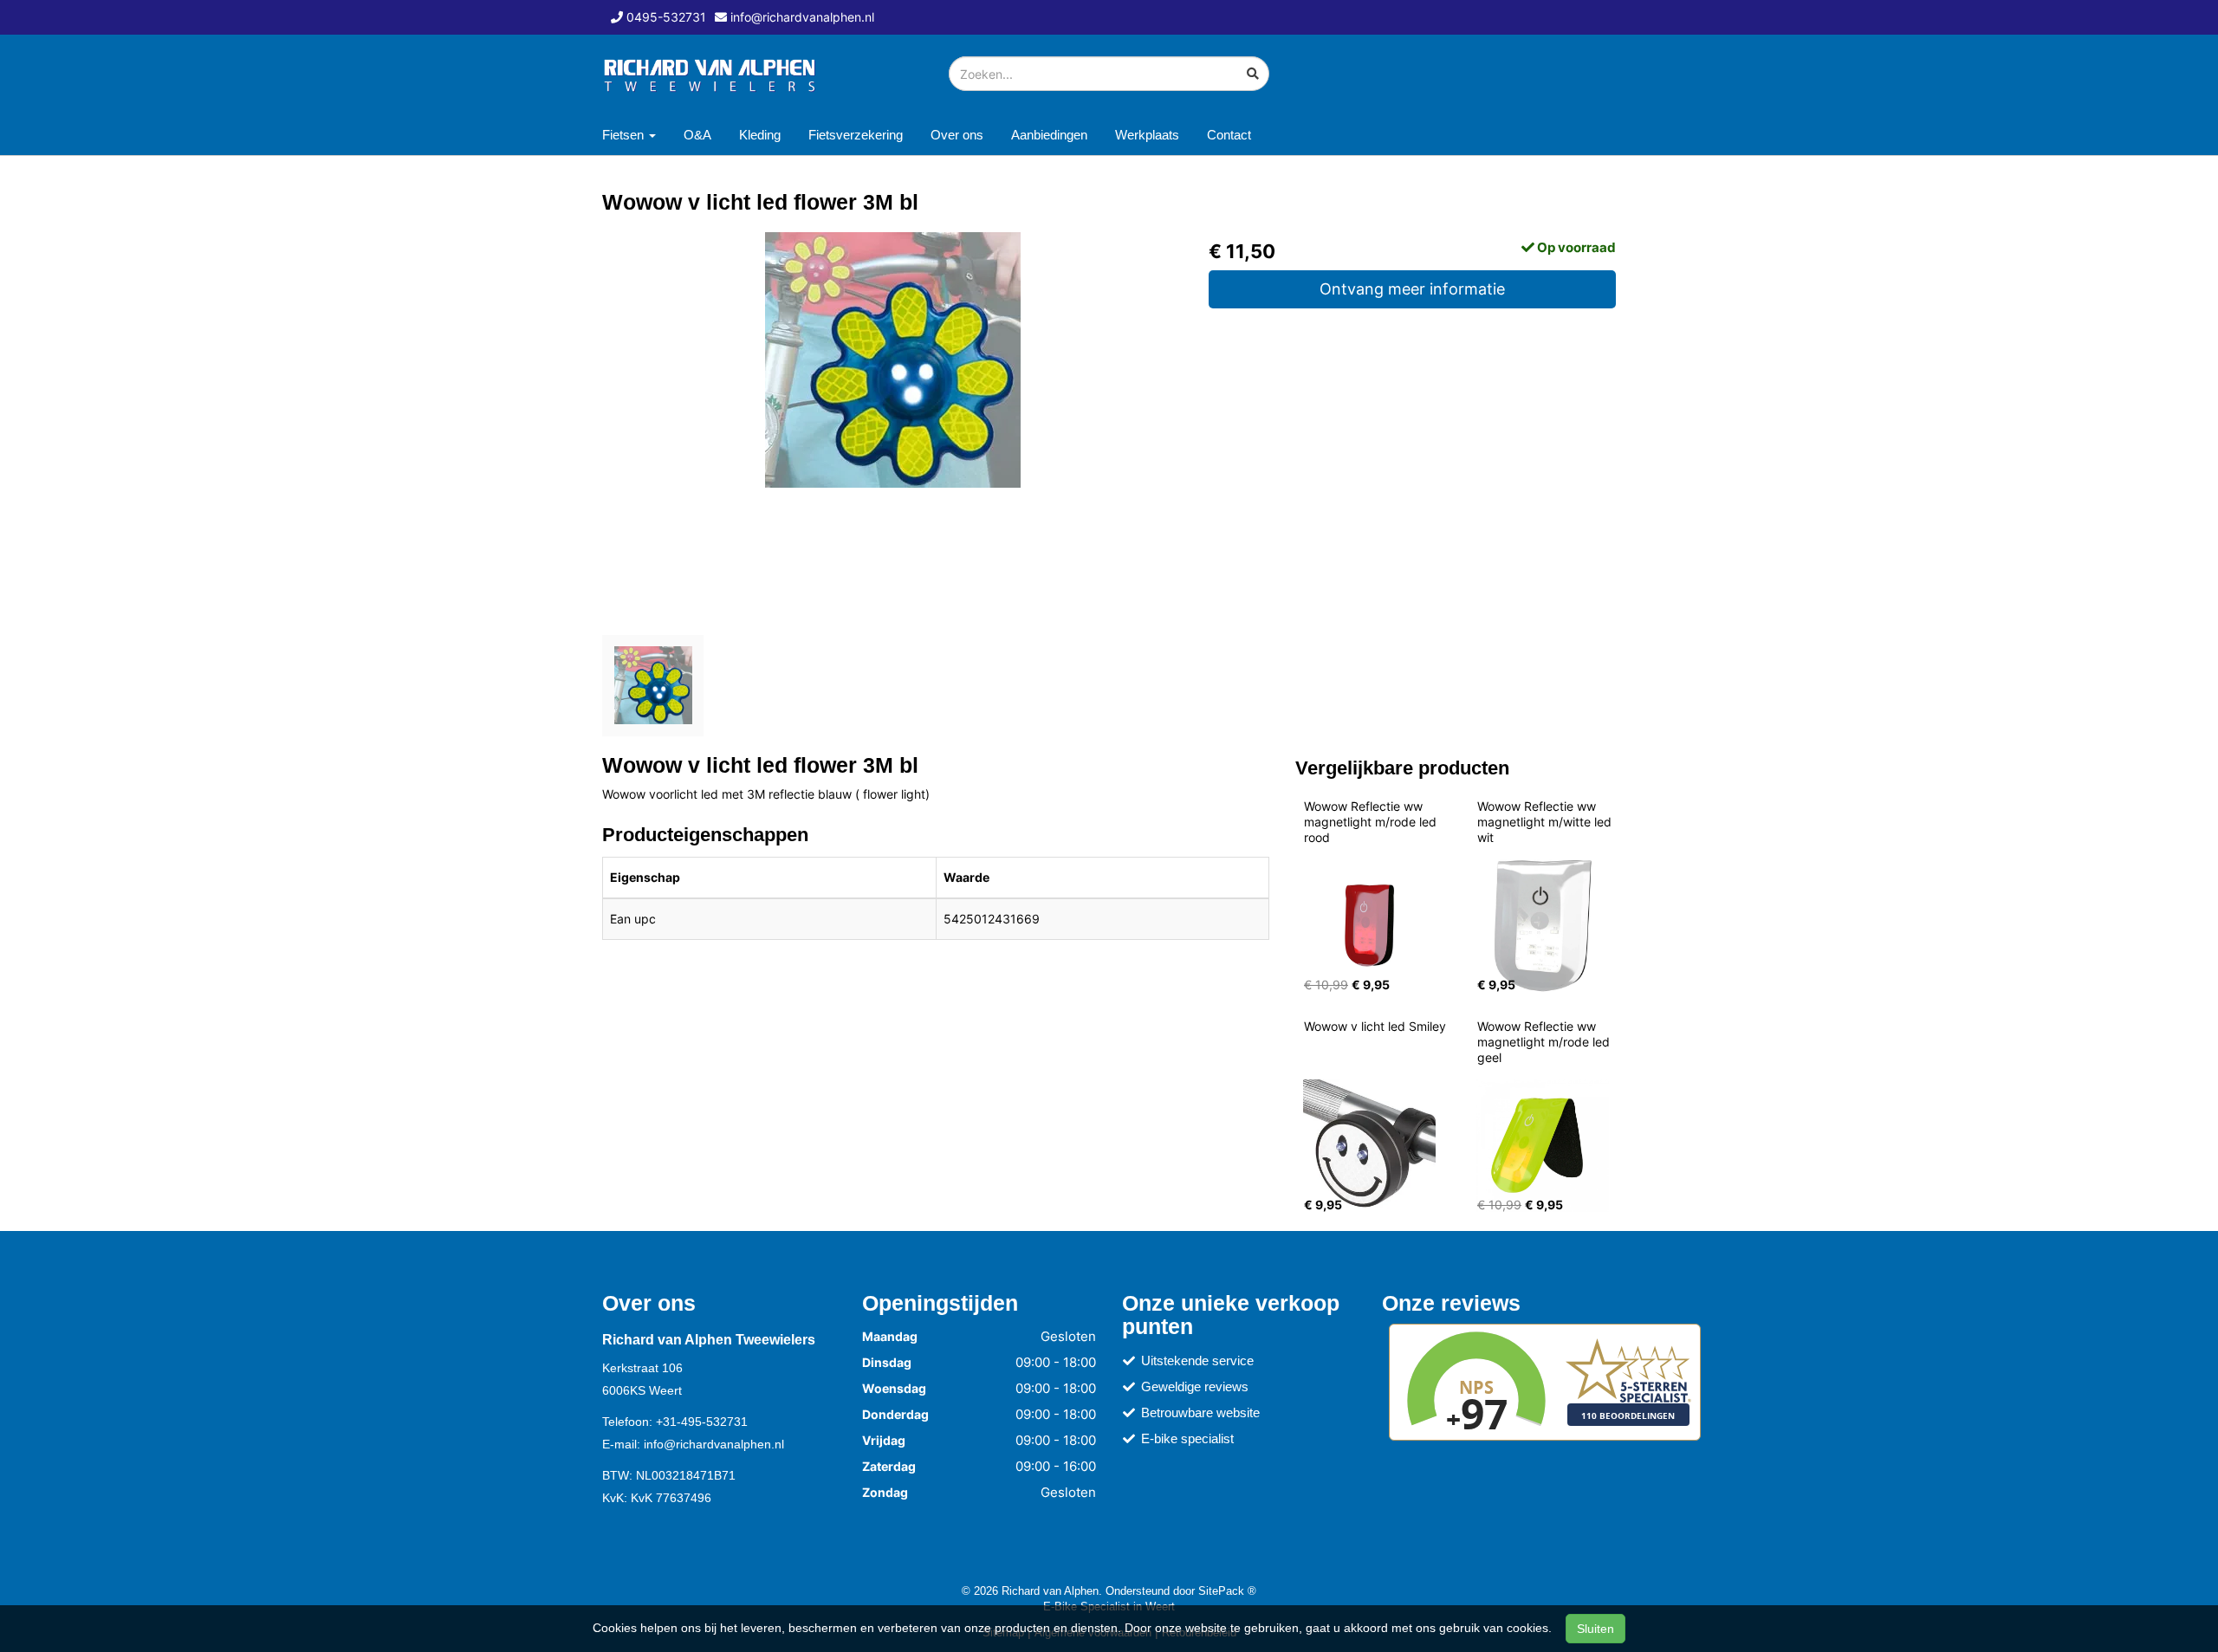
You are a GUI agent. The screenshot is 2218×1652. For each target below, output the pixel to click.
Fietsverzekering (856, 135)
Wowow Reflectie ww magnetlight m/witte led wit (1546, 822)
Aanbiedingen (1049, 135)
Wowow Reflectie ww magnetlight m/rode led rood (1372, 822)
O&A (697, 135)
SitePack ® (1227, 1590)
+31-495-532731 (702, 1422)
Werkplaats (1147, 135)
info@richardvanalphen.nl (714, 1444)
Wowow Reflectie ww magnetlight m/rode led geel (1545, 1042)
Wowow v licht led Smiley (1375, 1026)
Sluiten (1595, 1629)
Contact (1229, 135)
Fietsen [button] (625, 135)
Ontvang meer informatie (1412, 289)
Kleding (760, 135)
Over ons (957, 135)
